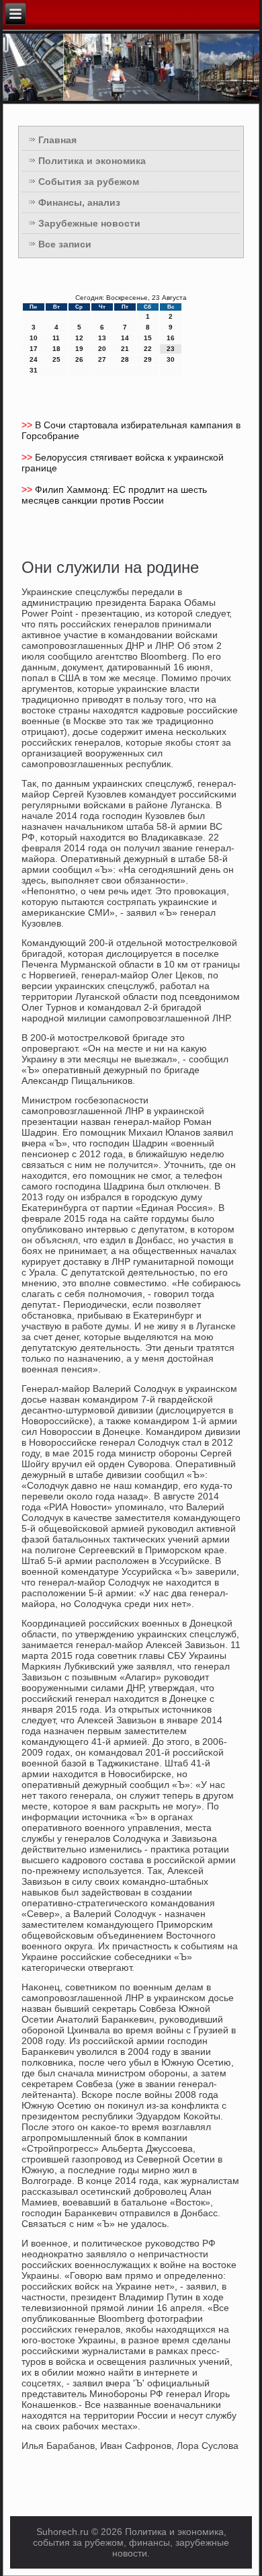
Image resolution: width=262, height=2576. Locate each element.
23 (171, 349)
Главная (57, 140)
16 (171, 338)
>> (28, 425)
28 (125, 359)
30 (171, 359)
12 (79, 338)
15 (148, 338)
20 (102, 349)
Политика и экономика (92, 161)
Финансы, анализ (79, 202)
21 (125, 349)
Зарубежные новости (89, 223)
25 (56, 359)
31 (34, 370)
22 (148, 349)
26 (79, 359)
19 (79, 349)
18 (56, 349)
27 (102, 359)
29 (148, 359)
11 (56, 338)
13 (102, 338)
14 (125, 338)
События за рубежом (89, 182)
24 (34, 359)
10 (34, 338)
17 (34, 349)
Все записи (65, 244)
